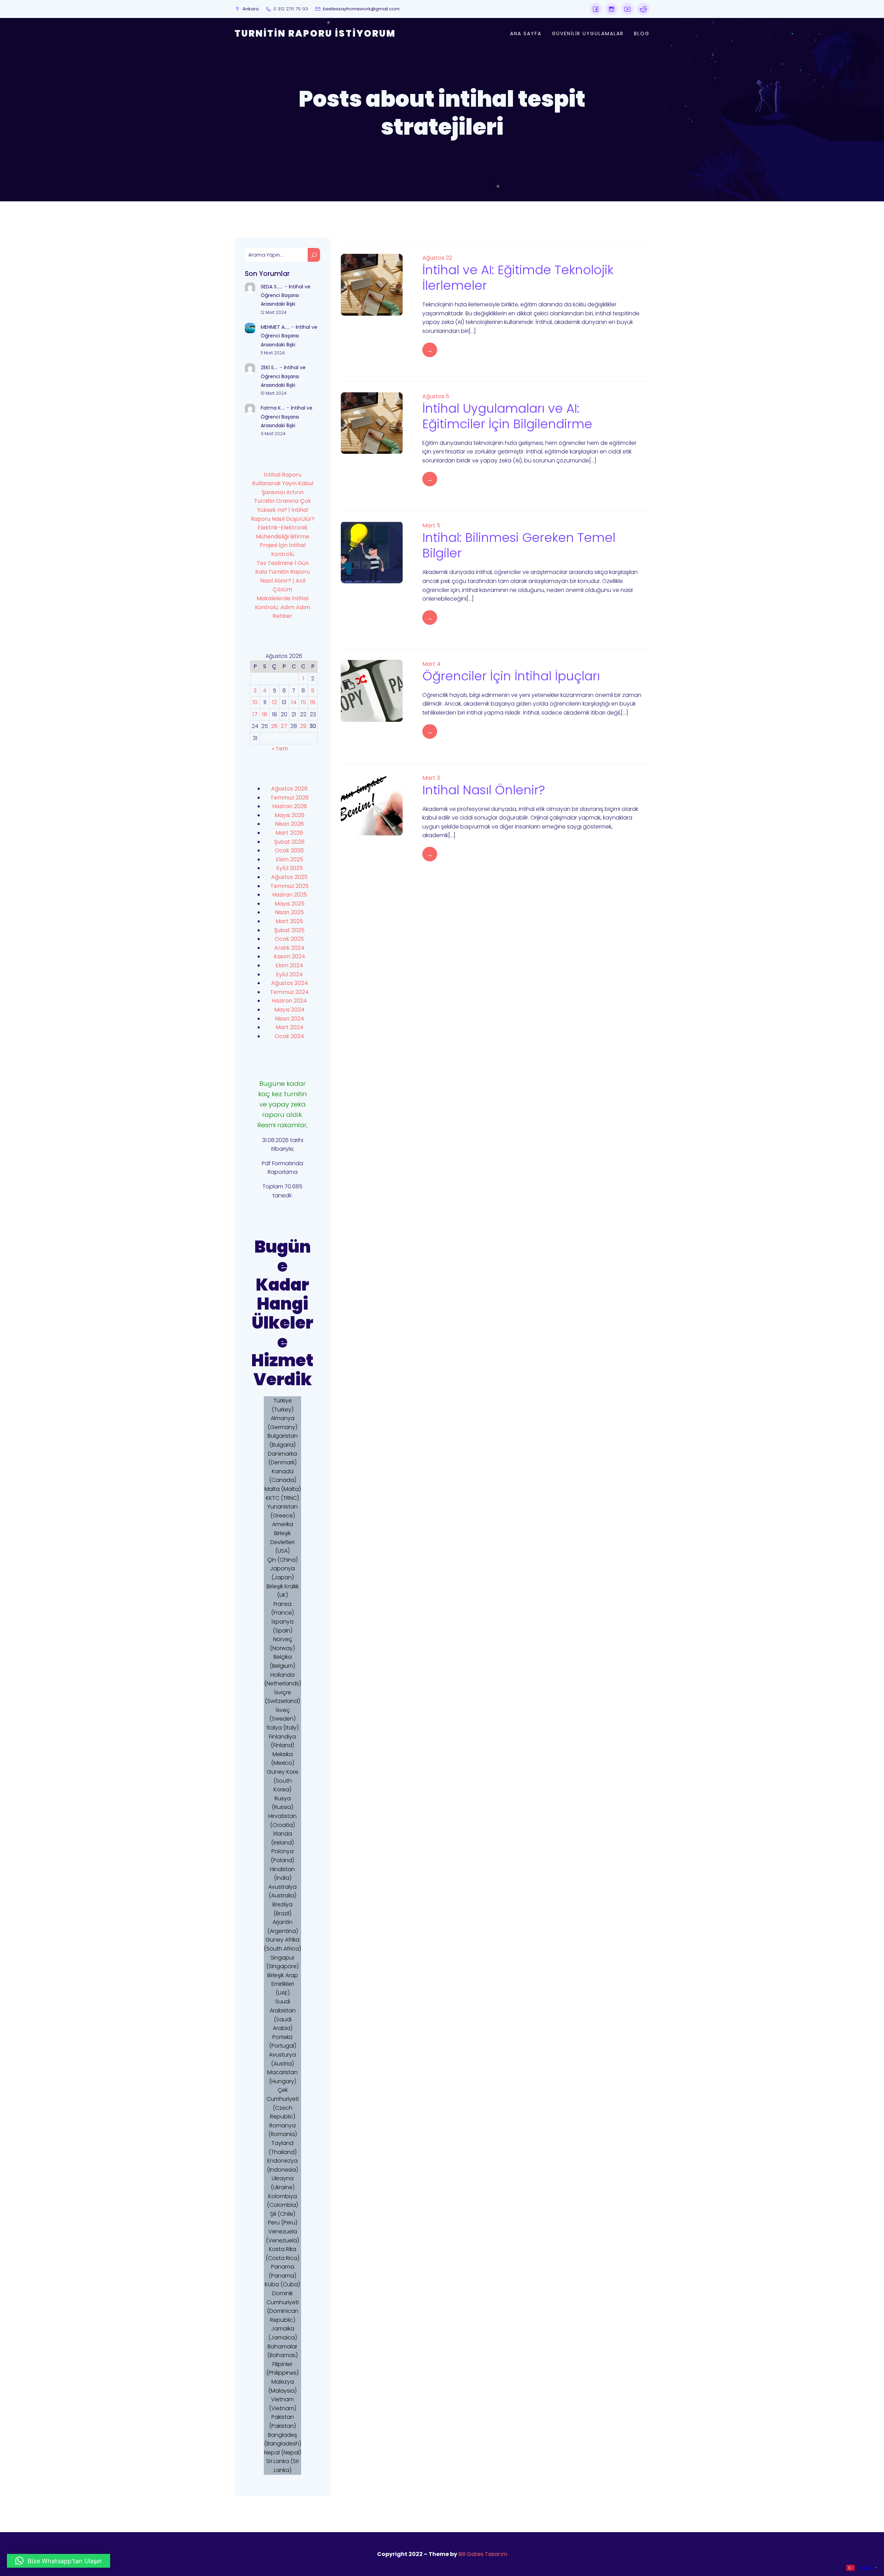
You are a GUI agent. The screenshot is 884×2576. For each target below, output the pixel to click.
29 (303, 726)
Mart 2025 (289, 921)
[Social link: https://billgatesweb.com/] (596, 9)
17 (255, 714)
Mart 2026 (289, 833)
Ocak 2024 (290, 1036)
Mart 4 (431, 664)
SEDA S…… (272, 287)
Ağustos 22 (437, 258)
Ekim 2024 (289, 965)
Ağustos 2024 (290, 983)
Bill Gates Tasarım (483, 2554)
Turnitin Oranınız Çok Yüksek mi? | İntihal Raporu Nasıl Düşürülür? (283, 510)
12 (275, 702)
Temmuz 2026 (290, 798)
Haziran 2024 (289, 1001)
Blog (642, 33)
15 (303, 702)
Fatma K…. (273, 408)
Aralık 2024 (289, 948)
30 (313, 726)
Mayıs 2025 (290, 904)
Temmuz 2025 (290, 886)
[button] (59, 2561)
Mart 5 (431, 525)
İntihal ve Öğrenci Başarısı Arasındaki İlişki (286, 295)
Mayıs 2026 (290, 815)
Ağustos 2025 (289, 877)
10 (255, 702)
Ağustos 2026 (289, 789)
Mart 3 (431, 778)
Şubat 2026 (289, 842)
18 (265, 714)
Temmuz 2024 (289, 992)
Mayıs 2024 (289, 1010)
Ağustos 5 (436, 396)
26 (274, 726)
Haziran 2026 (290, 806)
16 (313, 702)
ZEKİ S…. (269, 367)
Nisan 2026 (289, 824)
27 (284, 726)
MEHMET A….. (275, 327)
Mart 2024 (290, 1027)
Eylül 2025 (290, 868)
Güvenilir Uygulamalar (588, 33)
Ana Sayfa (526, 33)
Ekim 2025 (290, 859)
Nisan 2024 (290, 1019)
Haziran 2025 (290, 895)
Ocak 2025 (289, 939)
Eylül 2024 (289, 974)
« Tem (280, 749)
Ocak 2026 (289, 850)
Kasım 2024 (290, 956)
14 (294, 702)
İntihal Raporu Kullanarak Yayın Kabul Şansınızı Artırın (283, 483)
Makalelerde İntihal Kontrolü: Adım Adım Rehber (282, 607)
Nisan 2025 (289, 912)
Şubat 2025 (289, 930)
